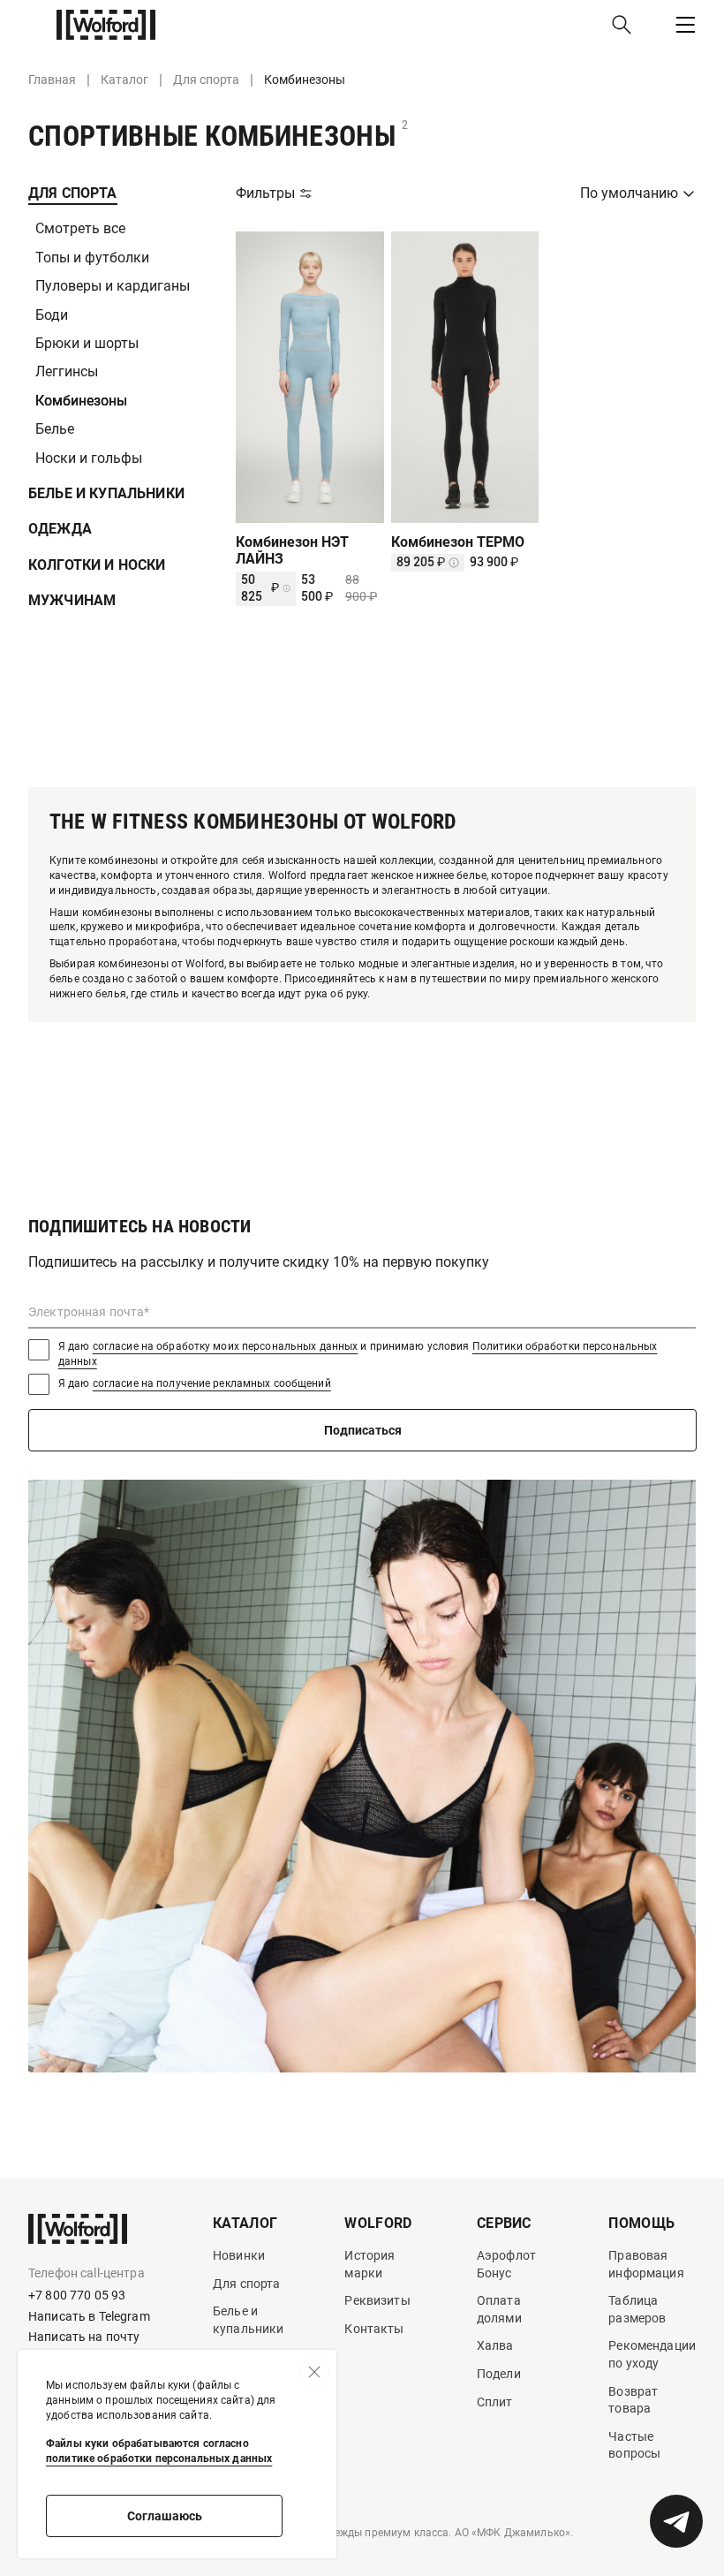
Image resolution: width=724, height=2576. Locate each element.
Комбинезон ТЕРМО (458, 542)
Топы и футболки (92, 258)
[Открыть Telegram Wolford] (676, 2521)
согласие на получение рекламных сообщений (212, 1383)
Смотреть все (80, 228)
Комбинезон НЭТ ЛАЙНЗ (292, 550)
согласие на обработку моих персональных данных (226, 1346)
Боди (52, 315)
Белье (55, 429)
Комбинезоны (81, 401)
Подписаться (363, 1430)
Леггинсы (67, 371)
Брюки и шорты (87, 343)
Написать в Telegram (89, 2316)
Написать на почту (84, 2337)
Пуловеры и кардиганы (113, 286)
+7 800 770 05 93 (77, 2295)
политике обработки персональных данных (159, 2459)
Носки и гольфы (89, 458)
